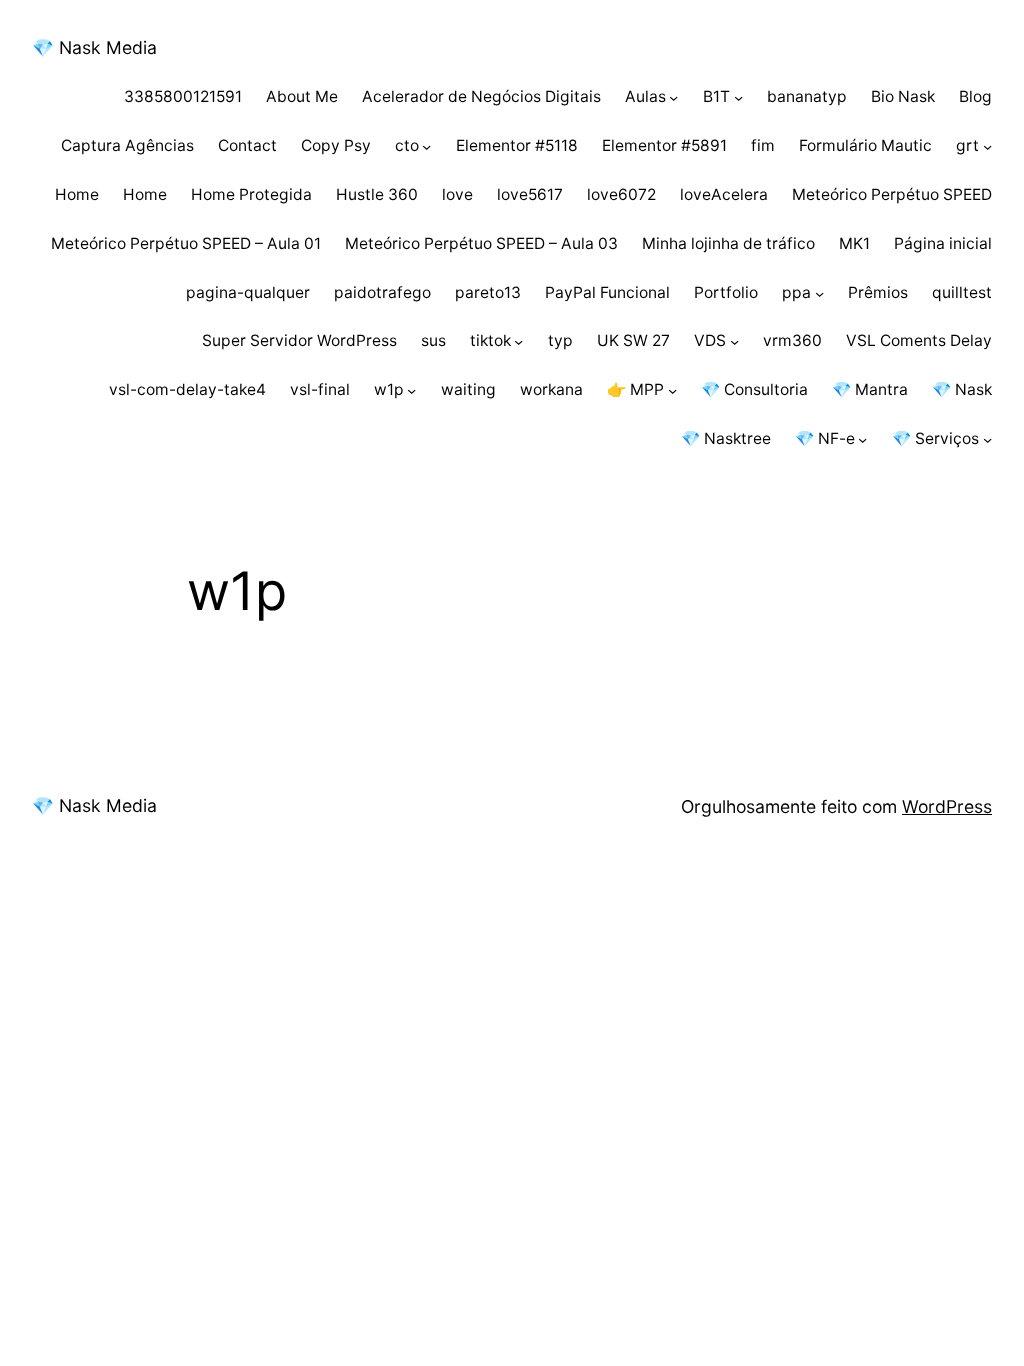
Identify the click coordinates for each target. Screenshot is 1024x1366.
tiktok (490, 340)
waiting (468, 389)
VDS (710, 340)
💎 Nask (962, 389)
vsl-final (320, 389)
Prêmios (878, 292)
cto (407, 145)
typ (560, 340)
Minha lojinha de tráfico (728, 243)
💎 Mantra (870, 389)
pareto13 (488, 292)
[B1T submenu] (738, 97)
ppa (796, 292)
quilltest (962, 292)
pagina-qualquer (248, 292)
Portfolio (726, 292)
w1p (389, 389)
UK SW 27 (633, 340)
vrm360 (792, 340)
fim (763, 145)
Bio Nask (903, 96)
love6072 (621, 194)
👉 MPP (635, 389)
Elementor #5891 (664, 145)
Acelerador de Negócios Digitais (481, 96)
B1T (716, 96)
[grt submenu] (987, 146)
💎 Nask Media (94, 47)
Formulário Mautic (865, 145)
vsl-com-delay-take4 (187, 389)
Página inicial (943, 243)
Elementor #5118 (517, 145)
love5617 (530, 194)
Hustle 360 (377, 194)
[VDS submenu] (734, 341)
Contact (247, 145)
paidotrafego (382, 292)
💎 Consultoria (754, 389)
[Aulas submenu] (673, 97)
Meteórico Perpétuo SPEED (892, 194)
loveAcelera (724, 194)
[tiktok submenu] (518, 341)
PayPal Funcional (607, 292)
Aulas (645, 96)
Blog (975, 96)
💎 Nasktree (726, 438)
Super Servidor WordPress (299, 340)
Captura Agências (127, 145)
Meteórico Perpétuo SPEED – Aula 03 (481, 243)
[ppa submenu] (819, 292)
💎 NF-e (825, 438)
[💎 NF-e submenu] (862, 439)
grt (967, 145)
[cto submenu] (426, 146)
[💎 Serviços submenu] (987, 439)
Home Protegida (251, 194)
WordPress (947, 806)
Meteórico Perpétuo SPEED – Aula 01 (186, 243)
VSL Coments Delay (919, 340)
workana (551, 389)
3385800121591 (183, 96)
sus (433, 340)
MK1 (854, 243)
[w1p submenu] (411, 390)
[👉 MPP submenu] (672, 390)
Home (77, 194)
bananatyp (807, 96)
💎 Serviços (935, 438)
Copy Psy (336, 145)
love (457, 194)
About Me (302, 96)
